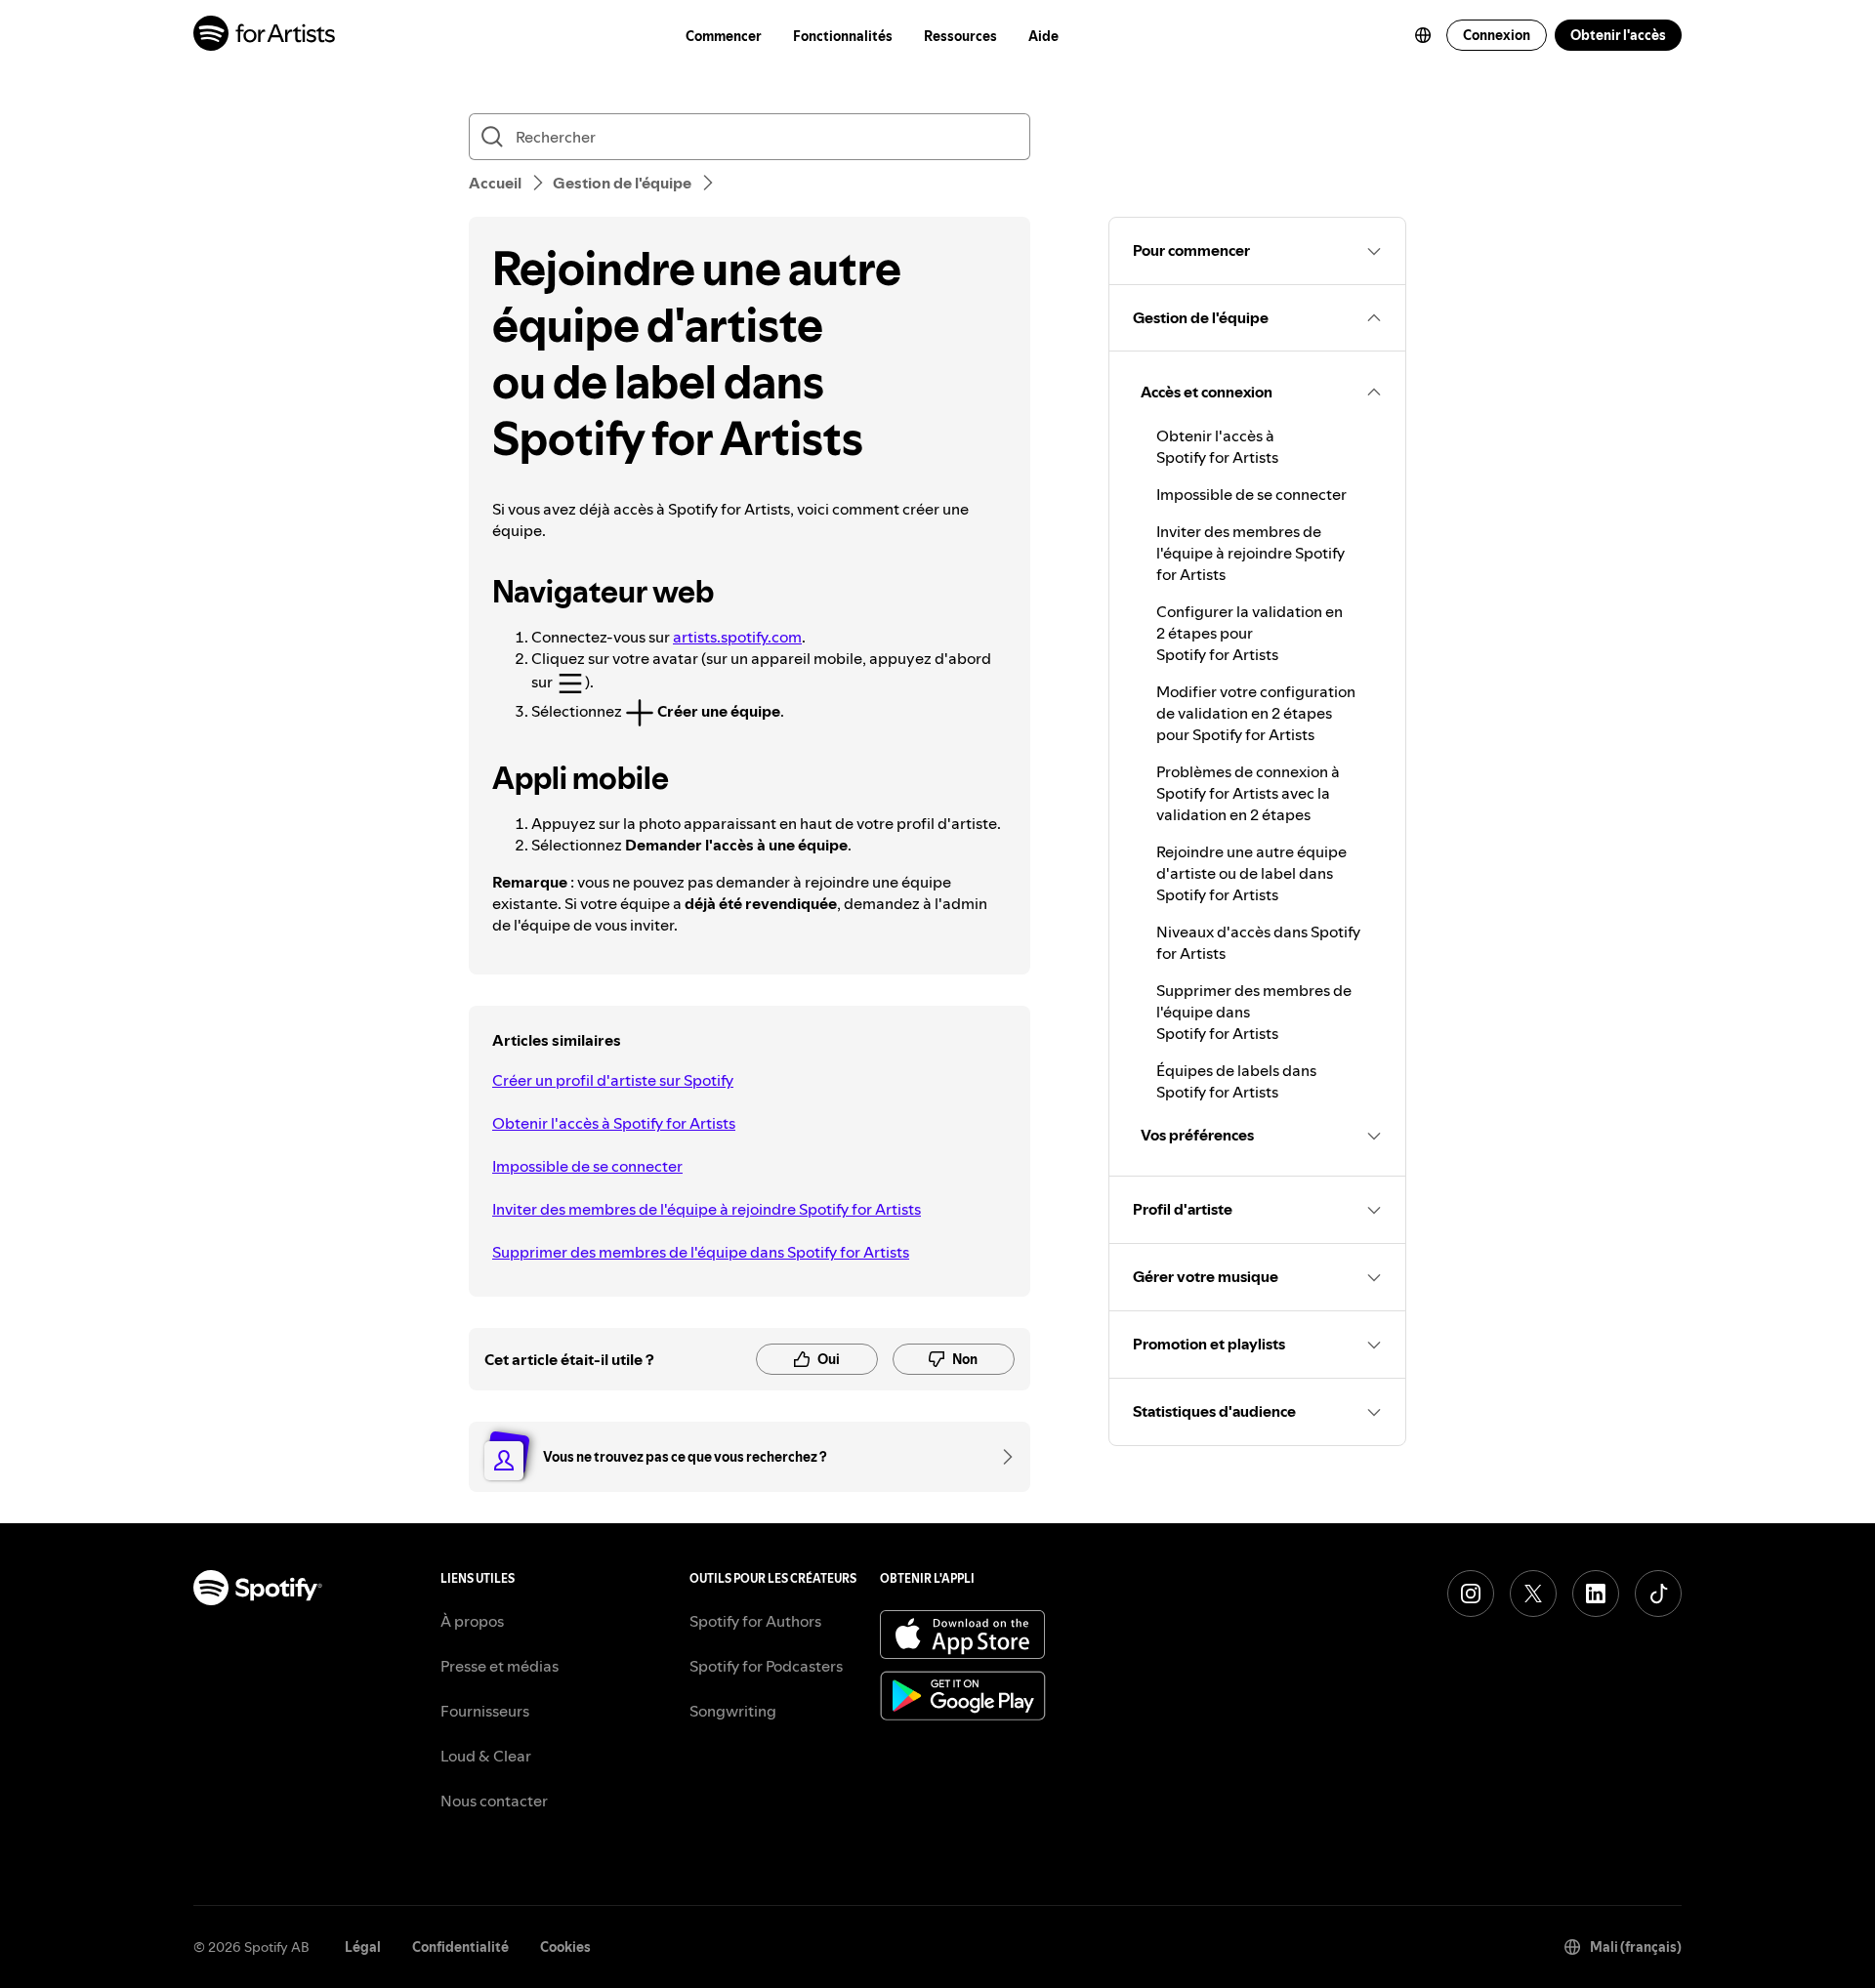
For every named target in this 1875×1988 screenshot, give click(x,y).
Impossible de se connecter (587, 1166)
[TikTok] (1658, 1594)
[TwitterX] (1533, 1594)
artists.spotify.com (737, 637)
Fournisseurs (485, 1711)
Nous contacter (494, 1801)
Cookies (565, 1947)
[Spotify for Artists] (265, 36)
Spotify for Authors (755, 1621)
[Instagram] (1471, 1594)
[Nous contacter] (1001, 1457)
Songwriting (733, 1711)
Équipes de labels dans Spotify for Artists (1236, 1081)
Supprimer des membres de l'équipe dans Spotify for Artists (701, 1252)
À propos (472, 1621)
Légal (363, 1947)
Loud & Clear (486, 1756)
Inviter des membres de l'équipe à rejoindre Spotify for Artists (707, 1209)
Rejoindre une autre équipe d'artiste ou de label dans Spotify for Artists (1251, 873)
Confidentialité (460, 1947)
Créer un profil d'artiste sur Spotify (613, 1080)
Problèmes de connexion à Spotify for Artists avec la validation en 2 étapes (1248, 793)
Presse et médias (500, 1666)
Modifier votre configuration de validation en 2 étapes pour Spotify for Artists (1256, 713)
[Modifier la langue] (1423, 35)
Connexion (1497, 35)
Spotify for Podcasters (766, 1666)
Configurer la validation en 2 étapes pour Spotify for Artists (1250, 633)
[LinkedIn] (1596, 1594)
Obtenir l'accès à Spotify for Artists (614, 1123)
